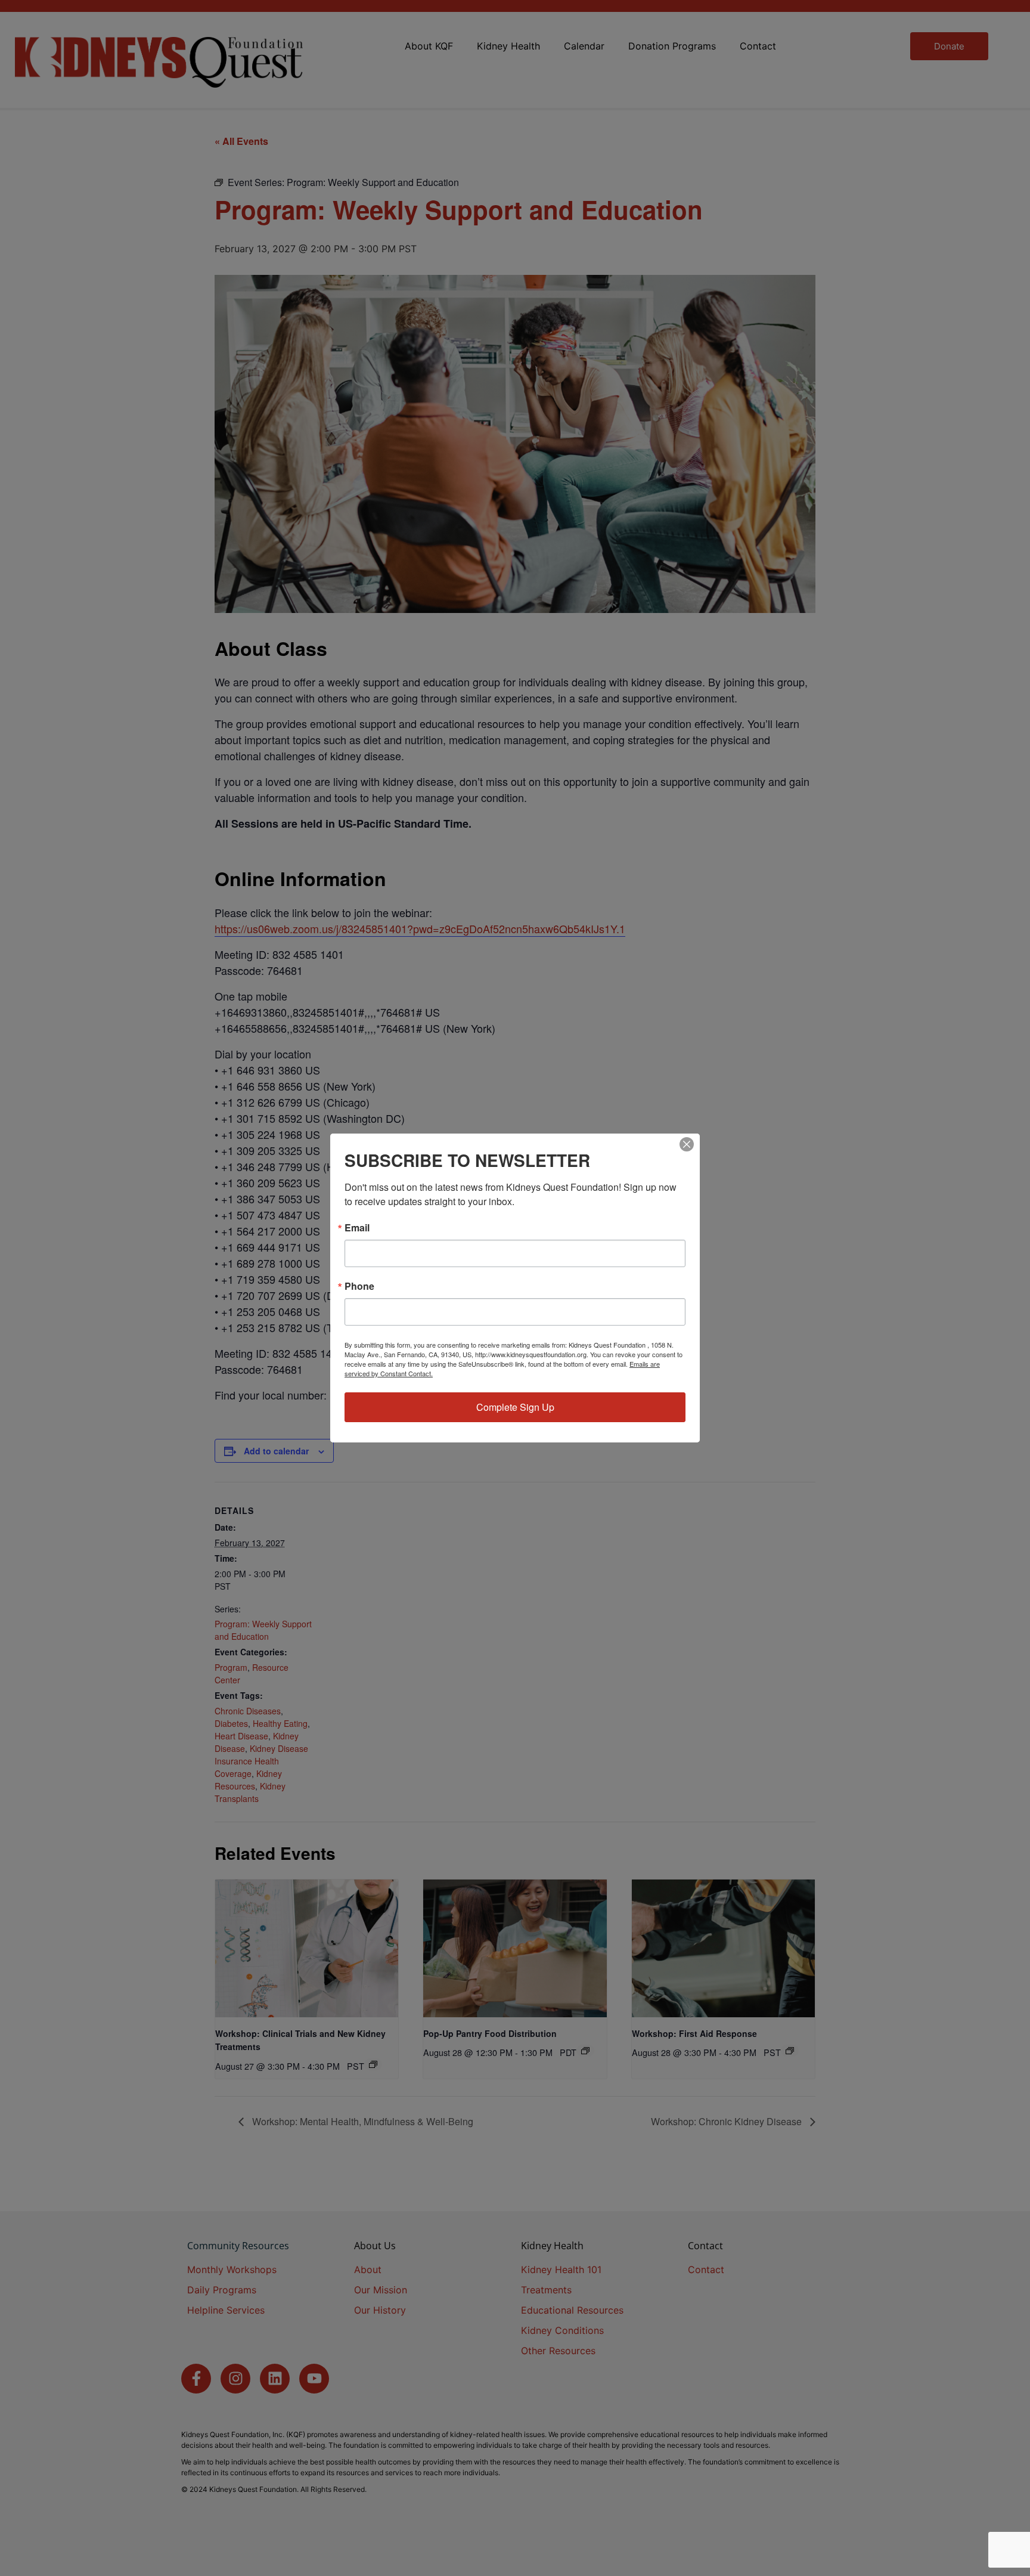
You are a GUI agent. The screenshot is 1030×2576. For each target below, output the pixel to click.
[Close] (687, 1144)
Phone (359, 1286)
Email (357, 1228)
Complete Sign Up (515, 1407)
